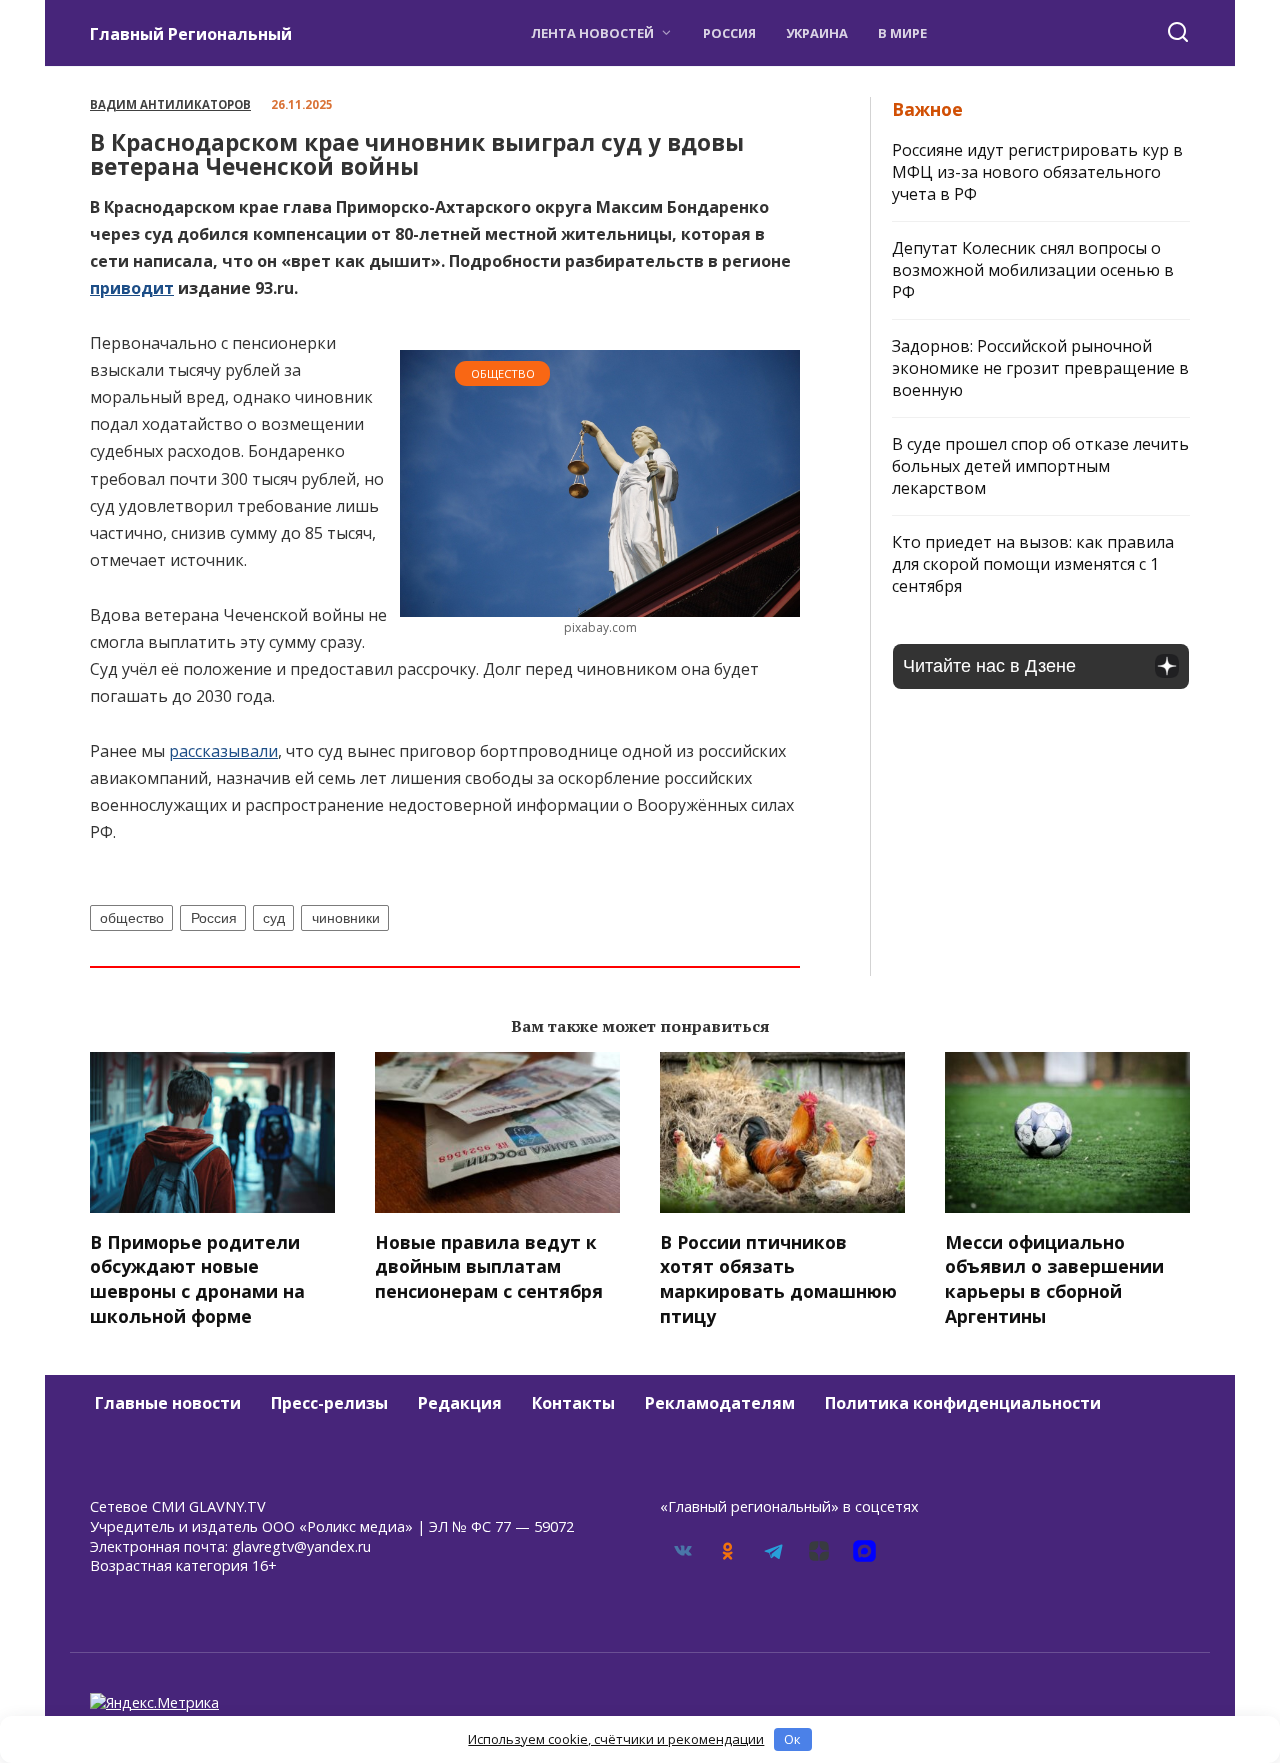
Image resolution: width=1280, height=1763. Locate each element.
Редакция (460, 1403)
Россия (729, 33)
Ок (792, 1739)
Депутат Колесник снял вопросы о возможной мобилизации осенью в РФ (1033, 270)
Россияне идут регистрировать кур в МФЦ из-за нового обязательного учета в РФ (1037, 172)
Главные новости (168, 1403)
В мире (902, 33)
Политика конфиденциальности (963, 1403)
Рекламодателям (720, 1403)
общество (132, 918)
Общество (503, 373)
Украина (817, 33)
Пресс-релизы (329, 1403)
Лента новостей (592, 33)
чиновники (346, 918)
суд (274, 918)
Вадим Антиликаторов (170, 104)
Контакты (573, 1403)
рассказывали (223, 751)
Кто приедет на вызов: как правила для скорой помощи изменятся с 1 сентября (1033, 564)
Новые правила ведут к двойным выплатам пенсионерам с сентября (489, 1265)
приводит (132, 288)
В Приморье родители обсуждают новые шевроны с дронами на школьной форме (197, 1278)
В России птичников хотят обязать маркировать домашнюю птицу (778, 1278)
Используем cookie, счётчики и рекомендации (616, 1739)
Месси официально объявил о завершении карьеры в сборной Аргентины (1054, 1278)
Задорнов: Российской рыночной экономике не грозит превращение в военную (1040, 368)
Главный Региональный (191, 34)
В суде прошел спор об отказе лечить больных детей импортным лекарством (1040, 466)
